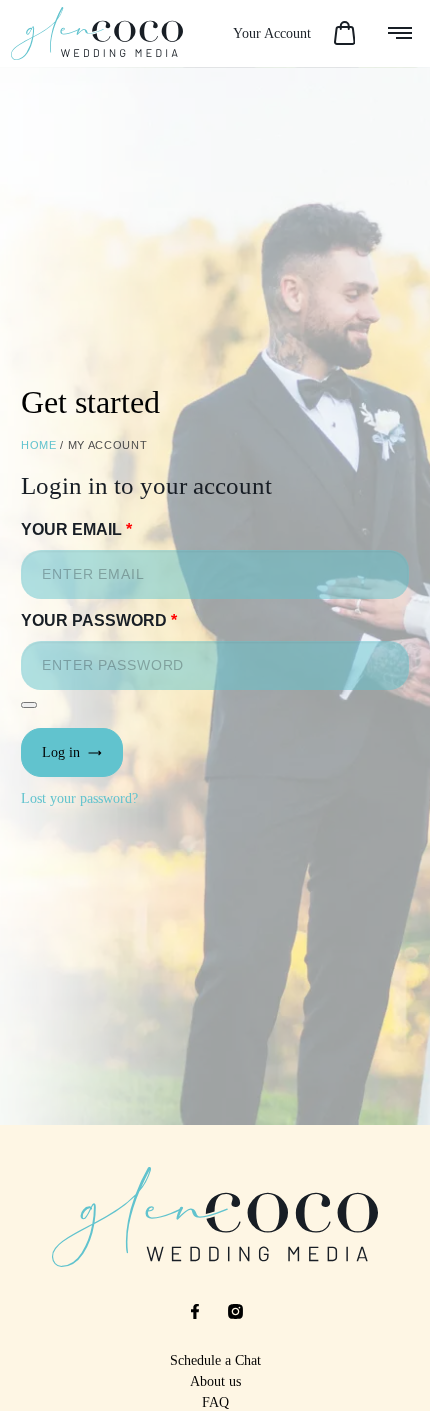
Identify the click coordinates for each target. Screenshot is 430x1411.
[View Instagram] (235, 1311)
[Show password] (29, 705)
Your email (76, 529)
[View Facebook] (195, 1311)
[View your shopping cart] (344, 34)
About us (215, 1381)
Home (39, 445)
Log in (65, 752)
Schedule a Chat (215, 1360)
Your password (99, 620)
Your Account (272, 33)
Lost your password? (79, 798)
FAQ (215, 1402)
